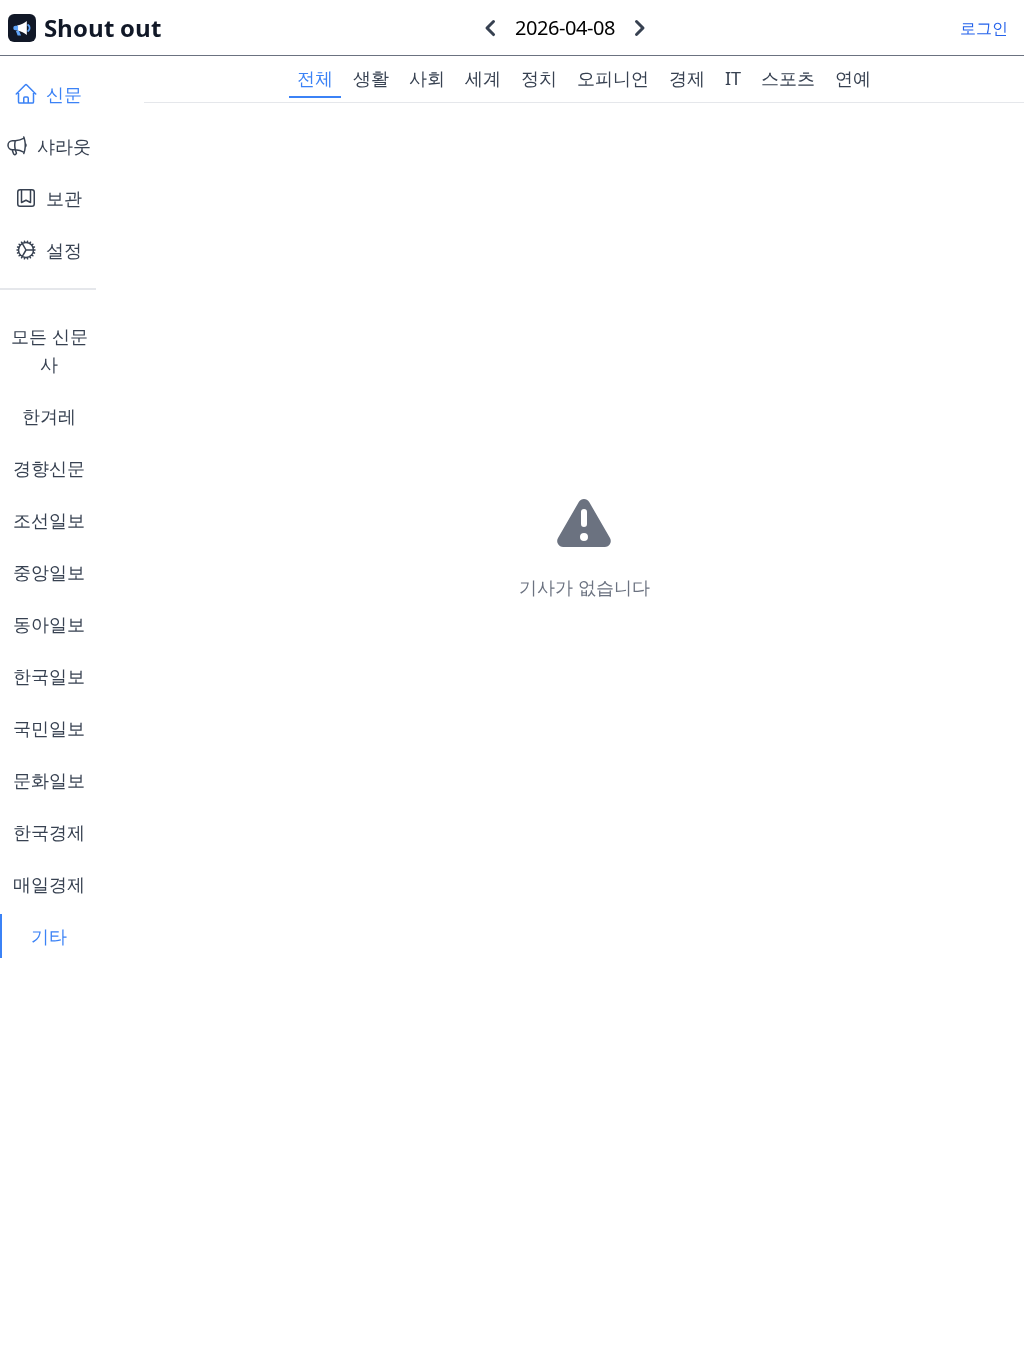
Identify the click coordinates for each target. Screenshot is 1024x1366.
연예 (853, 78)
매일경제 (49, 884)
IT (733, 78)
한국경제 (49, 832)
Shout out (102, 28)
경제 (687, 78)
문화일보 (49, 780)
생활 (371, 78)
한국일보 (49, 676)
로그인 (984, 28)
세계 (483, 78)
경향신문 (49, 468)
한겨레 (49, 416)
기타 (49, 936)
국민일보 (49, 728)
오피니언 (613, 78)
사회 (427, 78)
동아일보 (49, 624)
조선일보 (49, 520)
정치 (539, 78)
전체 (315, 78)
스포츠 (788, 78)
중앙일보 (49, 572)
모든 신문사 (49, 350)
